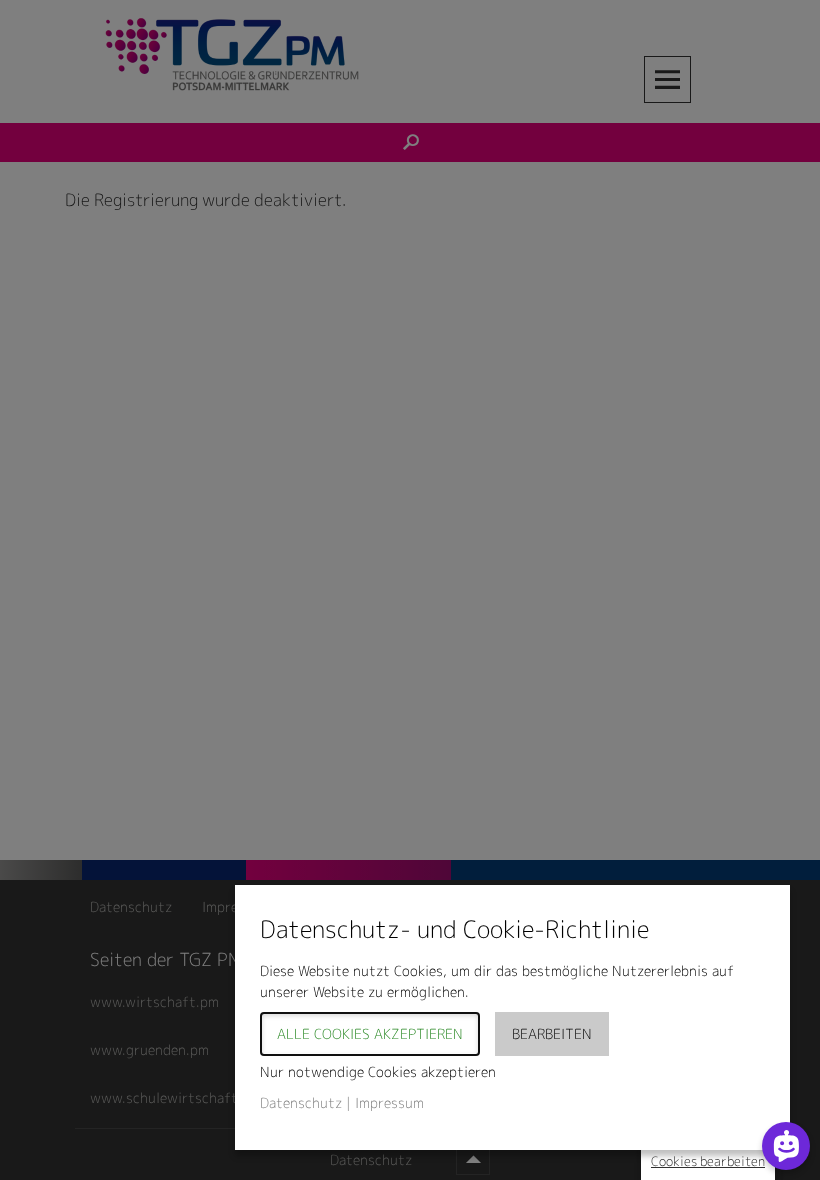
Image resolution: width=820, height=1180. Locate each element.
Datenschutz (301, 1102)
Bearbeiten (552, 1033)
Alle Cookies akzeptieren (370, 1033)
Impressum (389, 1102)
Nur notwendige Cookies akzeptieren (378, 1071)
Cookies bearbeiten (708, 1161)
